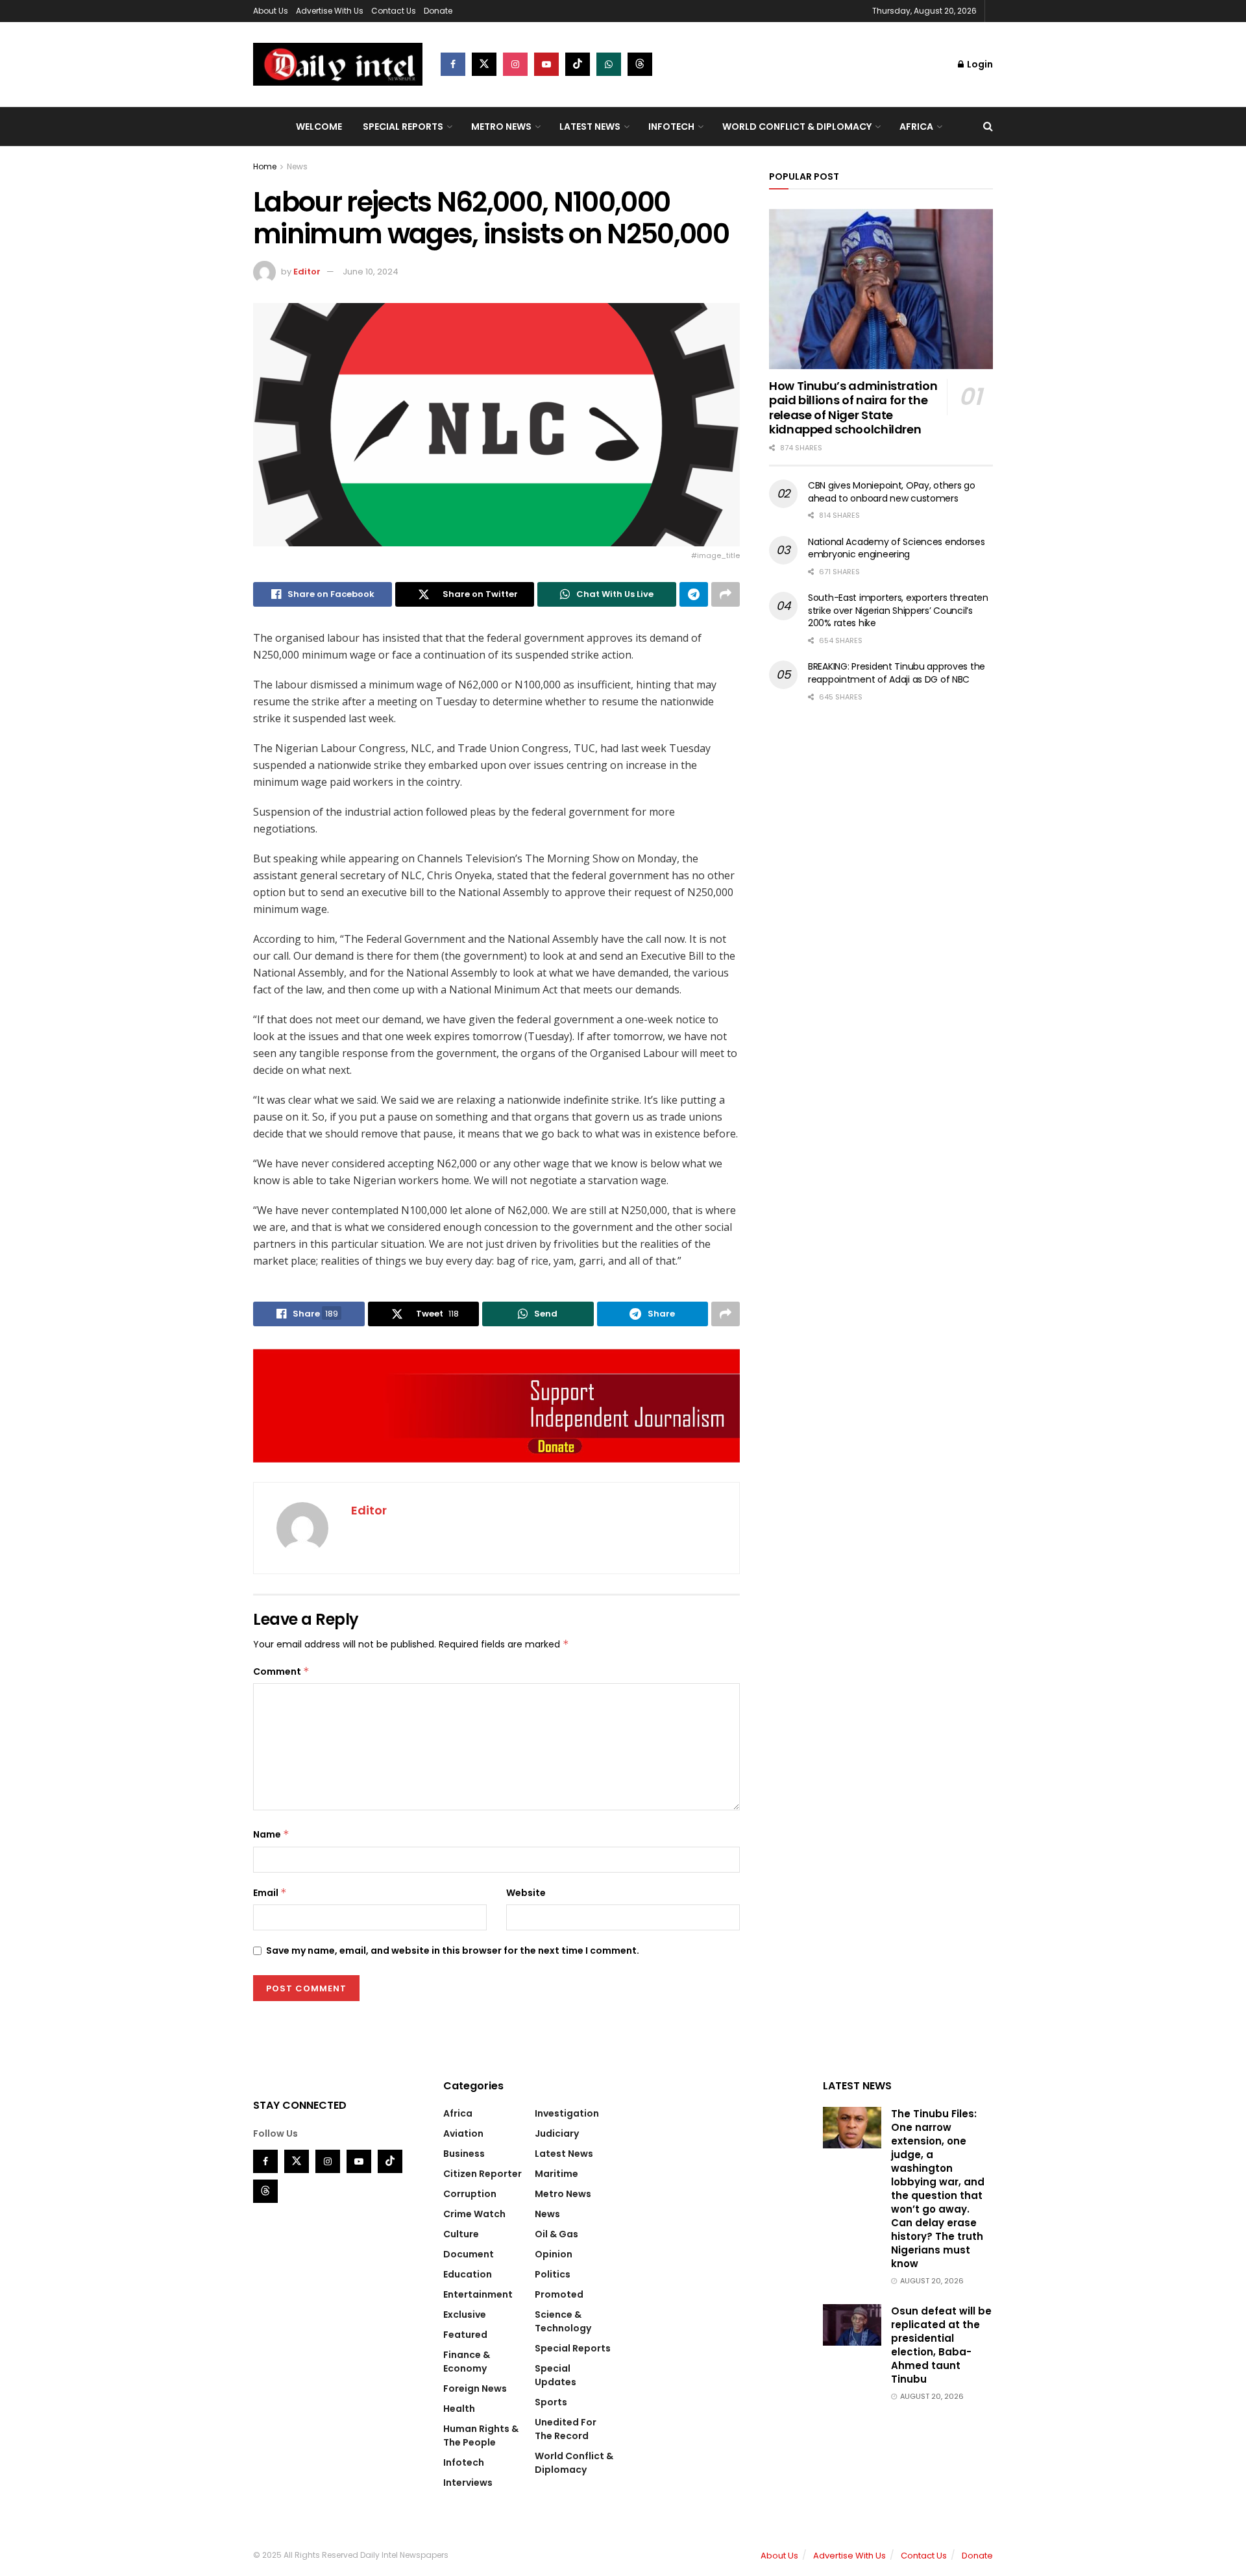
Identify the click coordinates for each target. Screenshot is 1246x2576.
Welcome (319, 127)
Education (468, 2274)
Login (979, 64)
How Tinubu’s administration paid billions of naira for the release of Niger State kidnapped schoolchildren (853, 408)
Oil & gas (556, 2234)
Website (526, 1893)
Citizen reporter (483, 2174)
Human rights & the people (481, 2436)
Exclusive (465, 2315)
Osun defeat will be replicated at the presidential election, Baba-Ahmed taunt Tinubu (941, 2345)
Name (271, 1834)
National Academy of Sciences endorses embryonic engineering (897, 548)
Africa (916, 127)
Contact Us (394, 11)
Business (464, 2154)
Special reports (403, 127)
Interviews (468, 2483)
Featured (465, 2335)
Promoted (559, 2294)
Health (459, 2409)
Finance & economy (467, 2362)
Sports (551, 2402)
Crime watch (474, 2214)
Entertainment (478, 2294)
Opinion (554, 2254)
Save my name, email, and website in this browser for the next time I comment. (453, 1950)
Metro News (501, 127)
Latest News (590, 127)
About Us (271, 11)
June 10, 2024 (371, 272)
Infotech (671, 127)
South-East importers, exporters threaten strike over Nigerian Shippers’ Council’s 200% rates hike (898, 610)
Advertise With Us (330, 11)
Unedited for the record (566, 2429)
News (297, 166)
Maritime (556, 2174)
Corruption (470, 2194)
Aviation (463, 2133)
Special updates (556, 2375)
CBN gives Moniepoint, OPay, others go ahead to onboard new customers (892, 492)
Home (265, 166)
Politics (553, 2274)
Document (469, 2254)
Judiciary (557, 2133)
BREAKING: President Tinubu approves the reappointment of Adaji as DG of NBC (897, 673)
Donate (438, 11)
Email (270, 1893)
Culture (461, 2234)
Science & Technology (563, 2321)
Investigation (567, 2113)
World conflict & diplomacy (797, 127)
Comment (281, 1671)
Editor (307, 272)
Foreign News (475, 2388)
